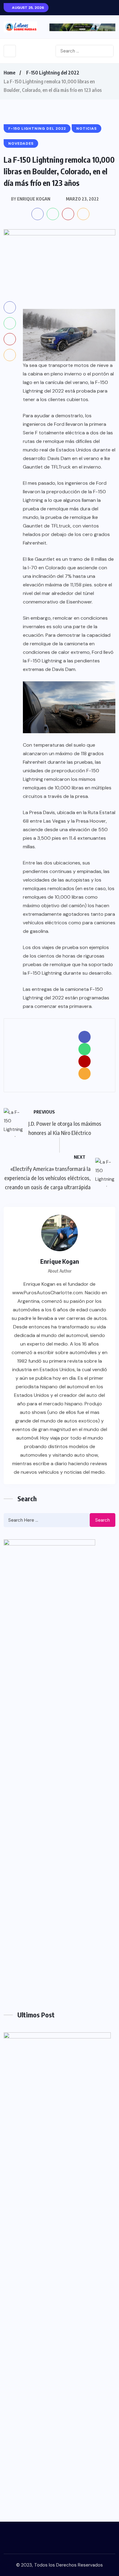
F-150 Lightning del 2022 (53, 73)
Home (9, 73)
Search (103, 1520)
